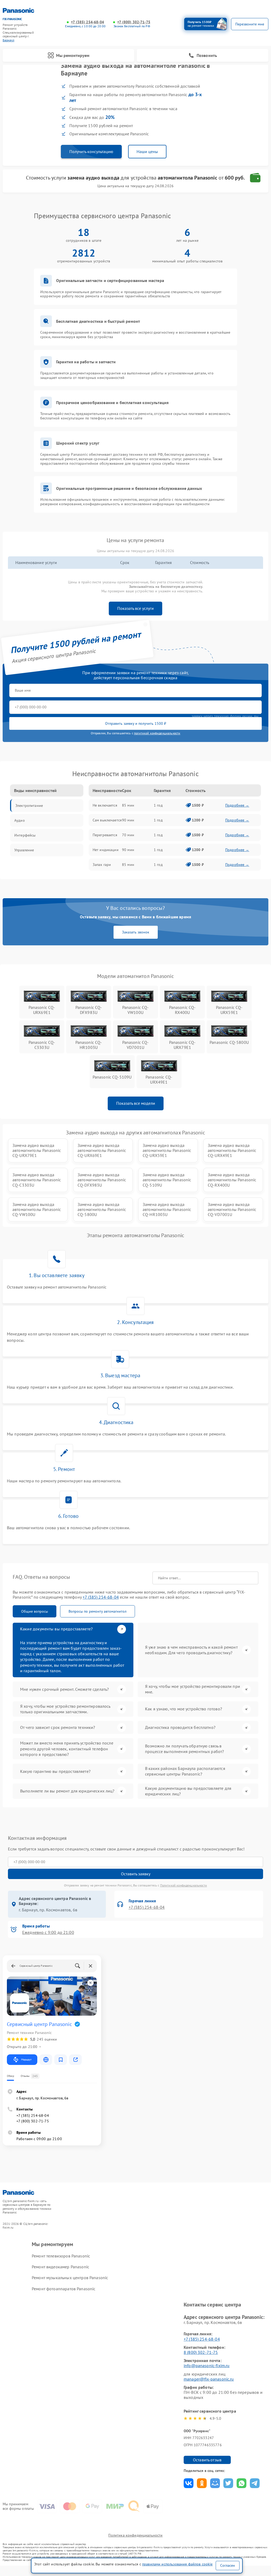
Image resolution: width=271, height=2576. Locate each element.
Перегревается (105, 835)
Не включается (105, 805)
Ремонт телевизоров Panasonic (61, 2256)
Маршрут (26, 2060)
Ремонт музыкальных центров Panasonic (70, 2278)
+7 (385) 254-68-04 (87, 22)
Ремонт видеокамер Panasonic (60, 2267)
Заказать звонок (136, 932)
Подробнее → (237, 805)
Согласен (228, 2565)
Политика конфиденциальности (135, 2535)
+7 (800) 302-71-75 (134, 22)
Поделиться (189, 2483)
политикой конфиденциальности (157, 733)
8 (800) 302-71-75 (201, 2352)
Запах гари (102, 865)
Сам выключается (107, 820)
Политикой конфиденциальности (184, 1885)
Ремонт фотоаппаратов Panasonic (64, 2289)
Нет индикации (106, 850)
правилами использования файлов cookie (177, 2564)
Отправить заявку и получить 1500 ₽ (136, 723)
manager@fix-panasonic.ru (209, 2379)
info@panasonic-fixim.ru (207, 2365)
